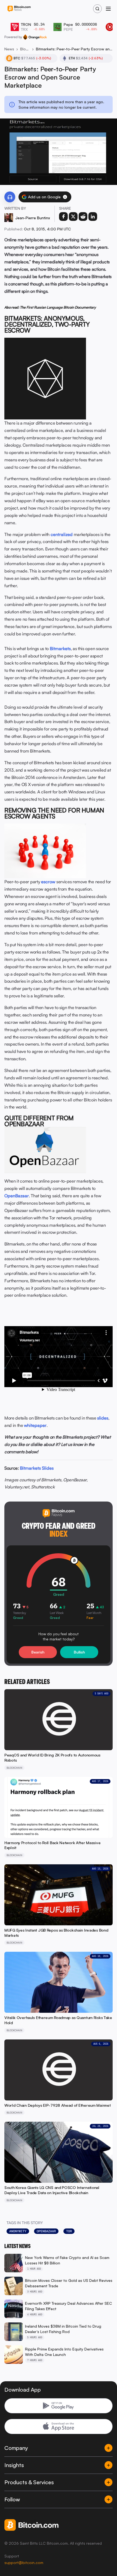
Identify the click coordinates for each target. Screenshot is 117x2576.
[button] (65, 197)
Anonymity (18, 2231)
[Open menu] (108, 9)
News (9, 49)
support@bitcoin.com (24, 2563)
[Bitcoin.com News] (19, 9)
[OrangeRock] (35, 37)
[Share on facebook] (63, 217)
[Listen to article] (10, 197)
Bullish (79, 1652)
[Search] (97, 9)
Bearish (38, 1652)
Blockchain (25, 49)
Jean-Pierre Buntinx (33, 218)
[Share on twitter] (73, 217)
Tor (69, 2231)
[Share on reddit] (83, 217)
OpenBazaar (46, 2231)
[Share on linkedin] (93, 217)
